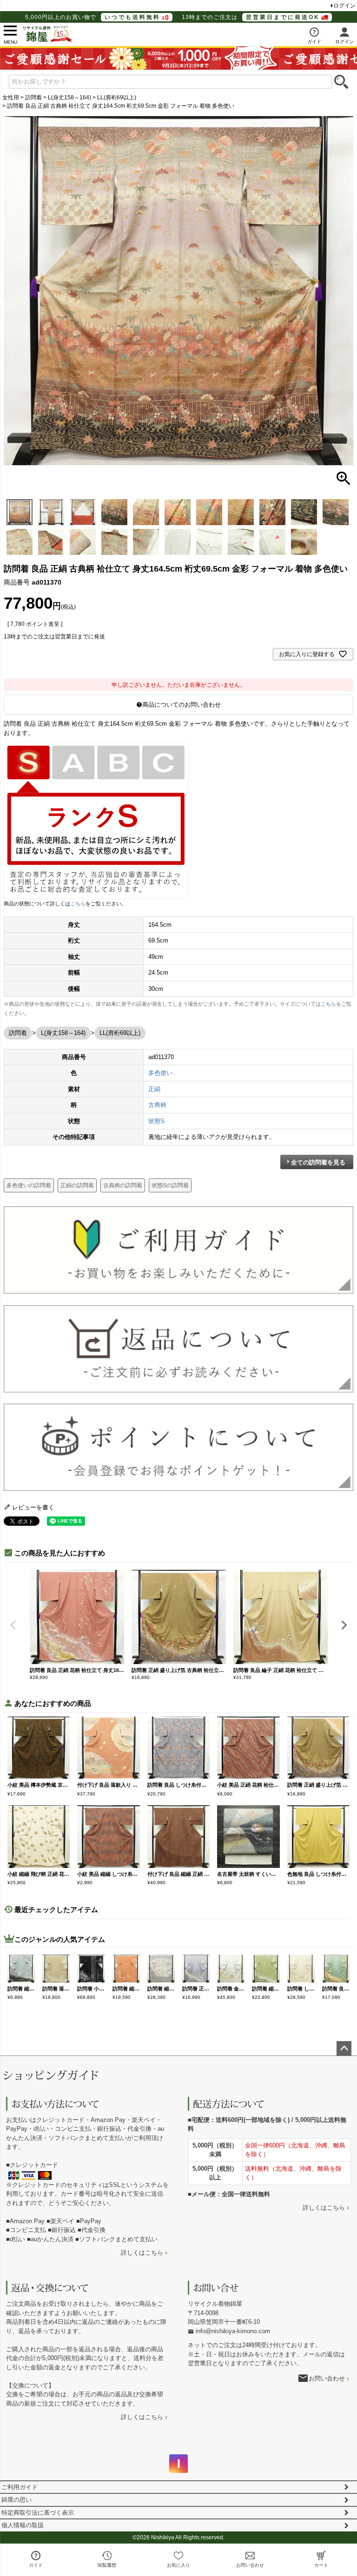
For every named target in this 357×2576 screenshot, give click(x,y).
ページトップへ (344, 2049)
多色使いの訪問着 (29, 1185)
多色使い (160, 1073)
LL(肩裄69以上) (117, 98)
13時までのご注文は (251, 17)
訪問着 (33, 98)
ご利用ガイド (20, 2487)
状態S (156, 1121)
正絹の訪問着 (77, 1185)
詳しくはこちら (142, 2253)
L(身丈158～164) (69, 98)
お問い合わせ (327, 2378)
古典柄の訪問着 (123, 1185)
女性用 (11, 98)
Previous (13, 1625)
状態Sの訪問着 (170, 1185)
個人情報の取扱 (23, 2525)
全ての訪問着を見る (318, 1162)
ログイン (344, 6)
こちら (78, 904)
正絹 (154, 1089)
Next (344, 1625)
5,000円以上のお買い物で (93, 17)
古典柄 (157, 1105)
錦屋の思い (17, 2500)
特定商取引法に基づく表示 (38, 2513)
